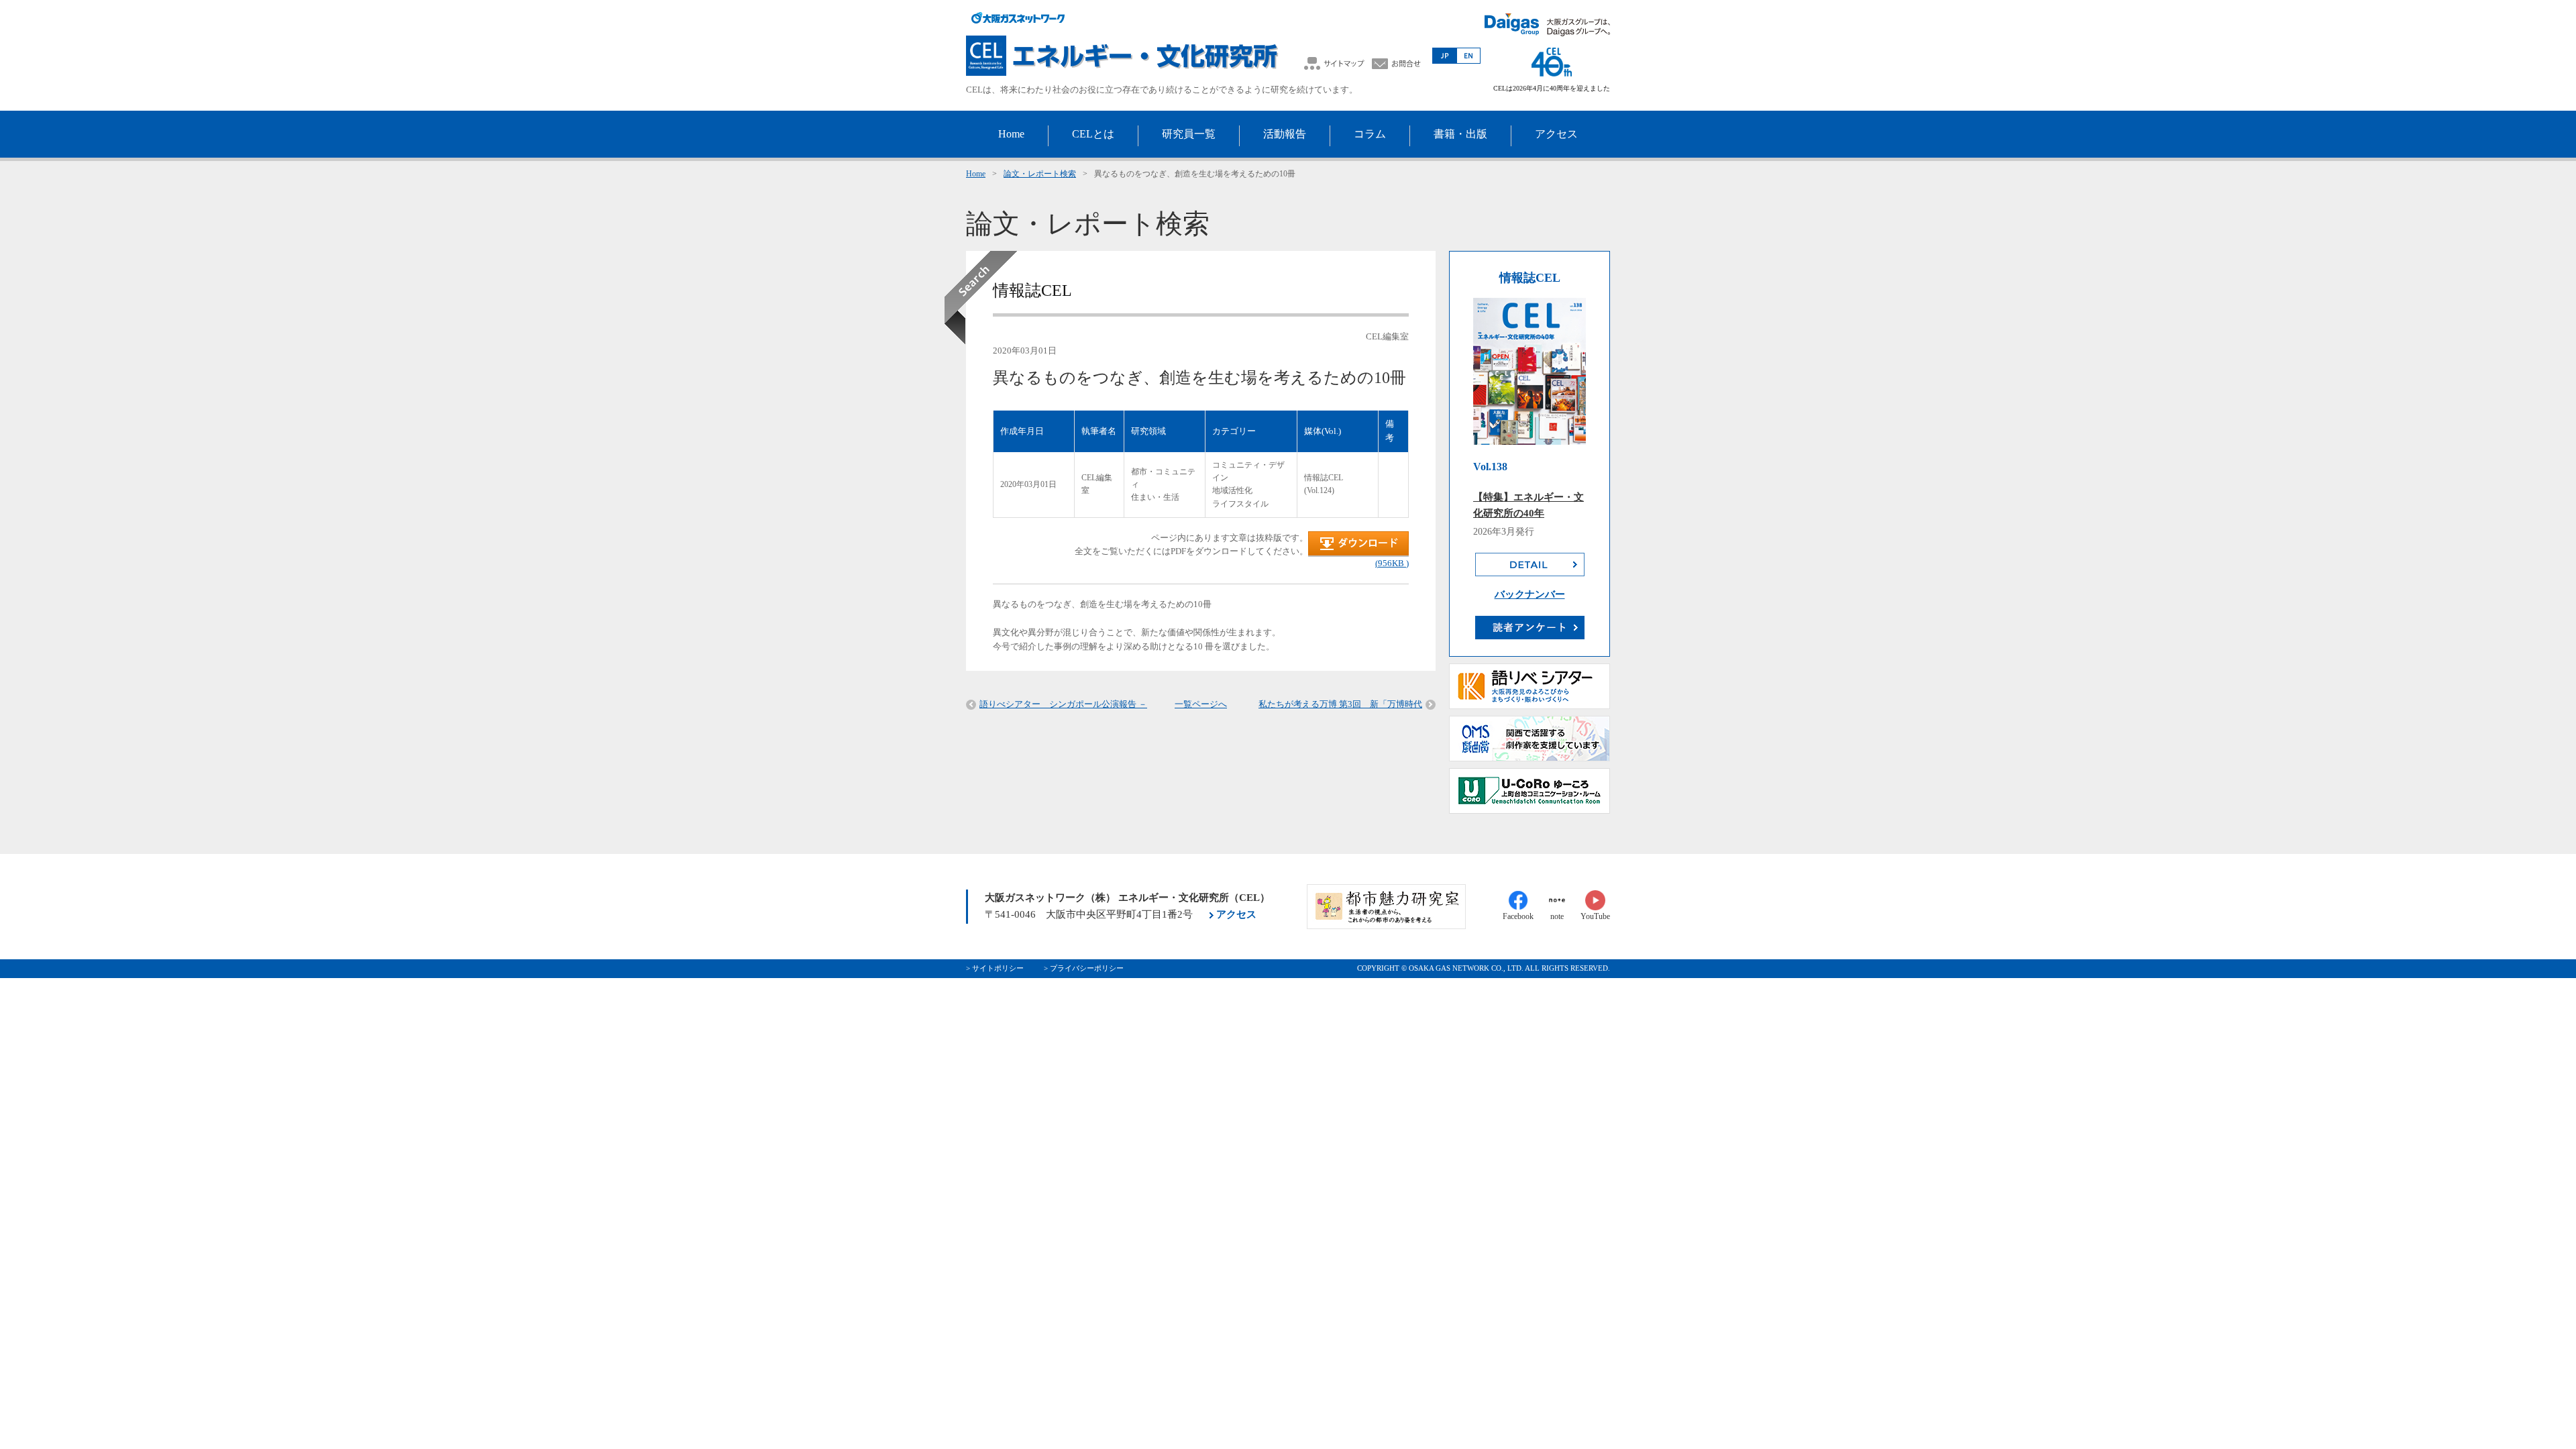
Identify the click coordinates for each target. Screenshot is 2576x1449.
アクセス (1236, 914)
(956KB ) (1392, 563)
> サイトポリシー (995, 968)
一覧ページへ (1201, 704)
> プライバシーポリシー (1084, 968)
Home (976, 174)
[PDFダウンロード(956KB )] (1358, 554)
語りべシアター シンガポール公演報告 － (1063, 704)
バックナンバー (1530, 594)
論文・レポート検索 (1040, 174)
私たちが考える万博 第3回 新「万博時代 (1340, 704)
